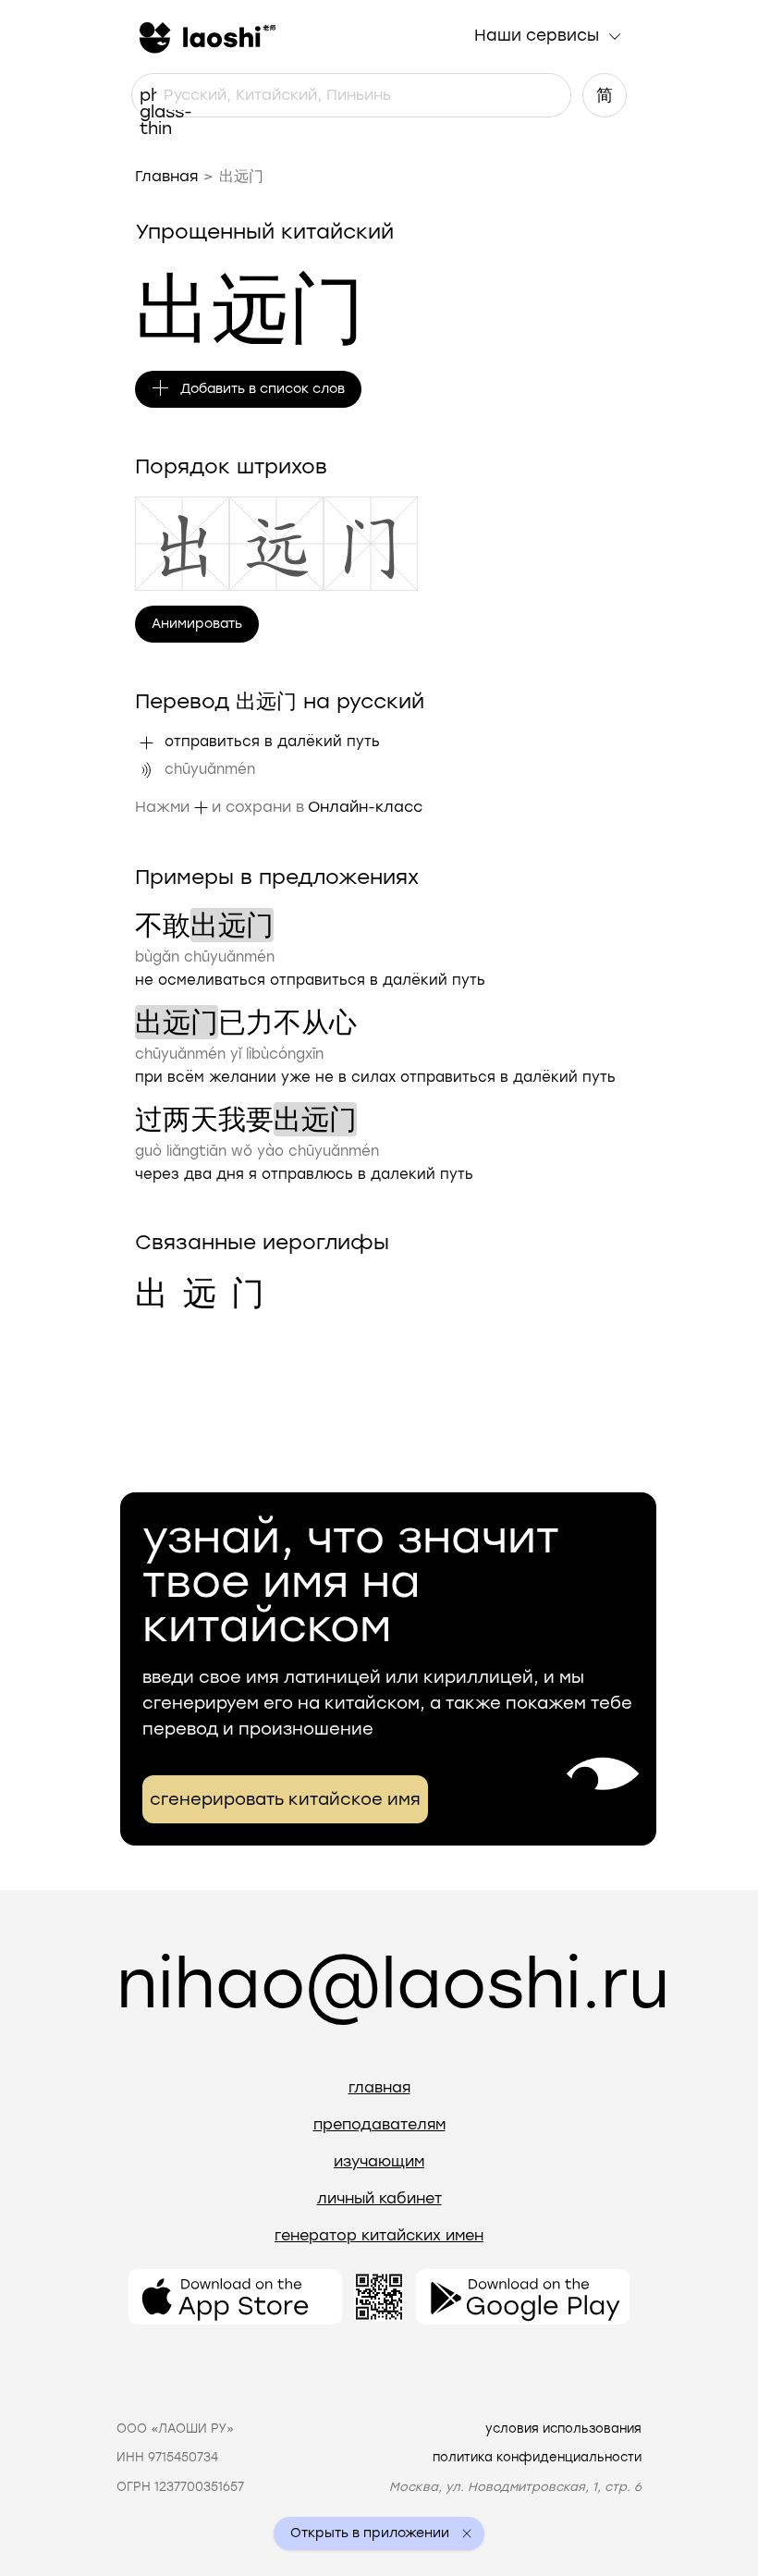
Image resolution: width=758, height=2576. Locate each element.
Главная (166, 176)
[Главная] (205, 36)
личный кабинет (379, 2198)
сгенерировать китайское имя (285, 1799)
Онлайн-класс (365, 807)
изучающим (379, 2161)
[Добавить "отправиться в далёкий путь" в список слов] (146, 742)
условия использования (563, 2429)
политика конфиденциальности (537, 2457)
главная (379, 2087)
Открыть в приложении (370, 2533)
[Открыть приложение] (235, 2297)
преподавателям (379, 2124)
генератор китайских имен (379, 2235)
